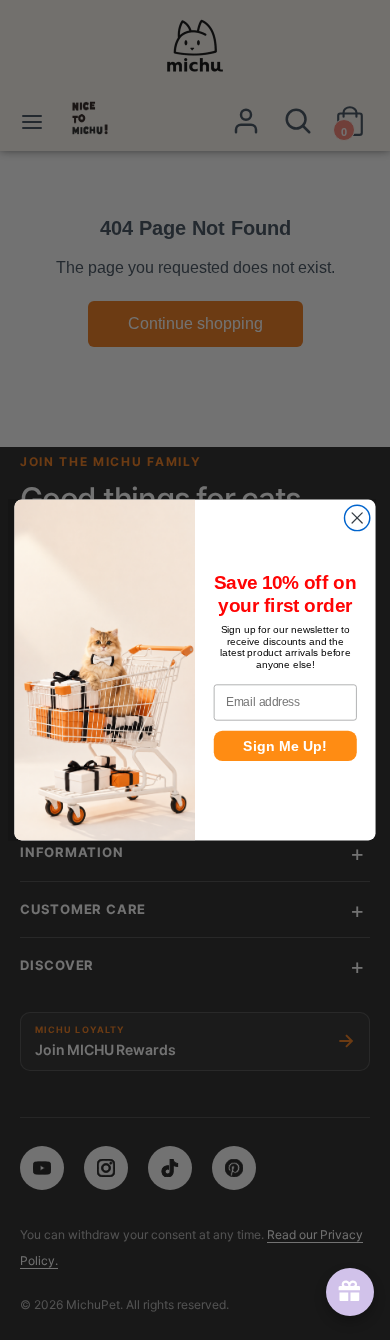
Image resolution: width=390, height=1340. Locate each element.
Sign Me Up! (285, 746)
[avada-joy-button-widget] (346, 1292)
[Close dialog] (357, 517)
